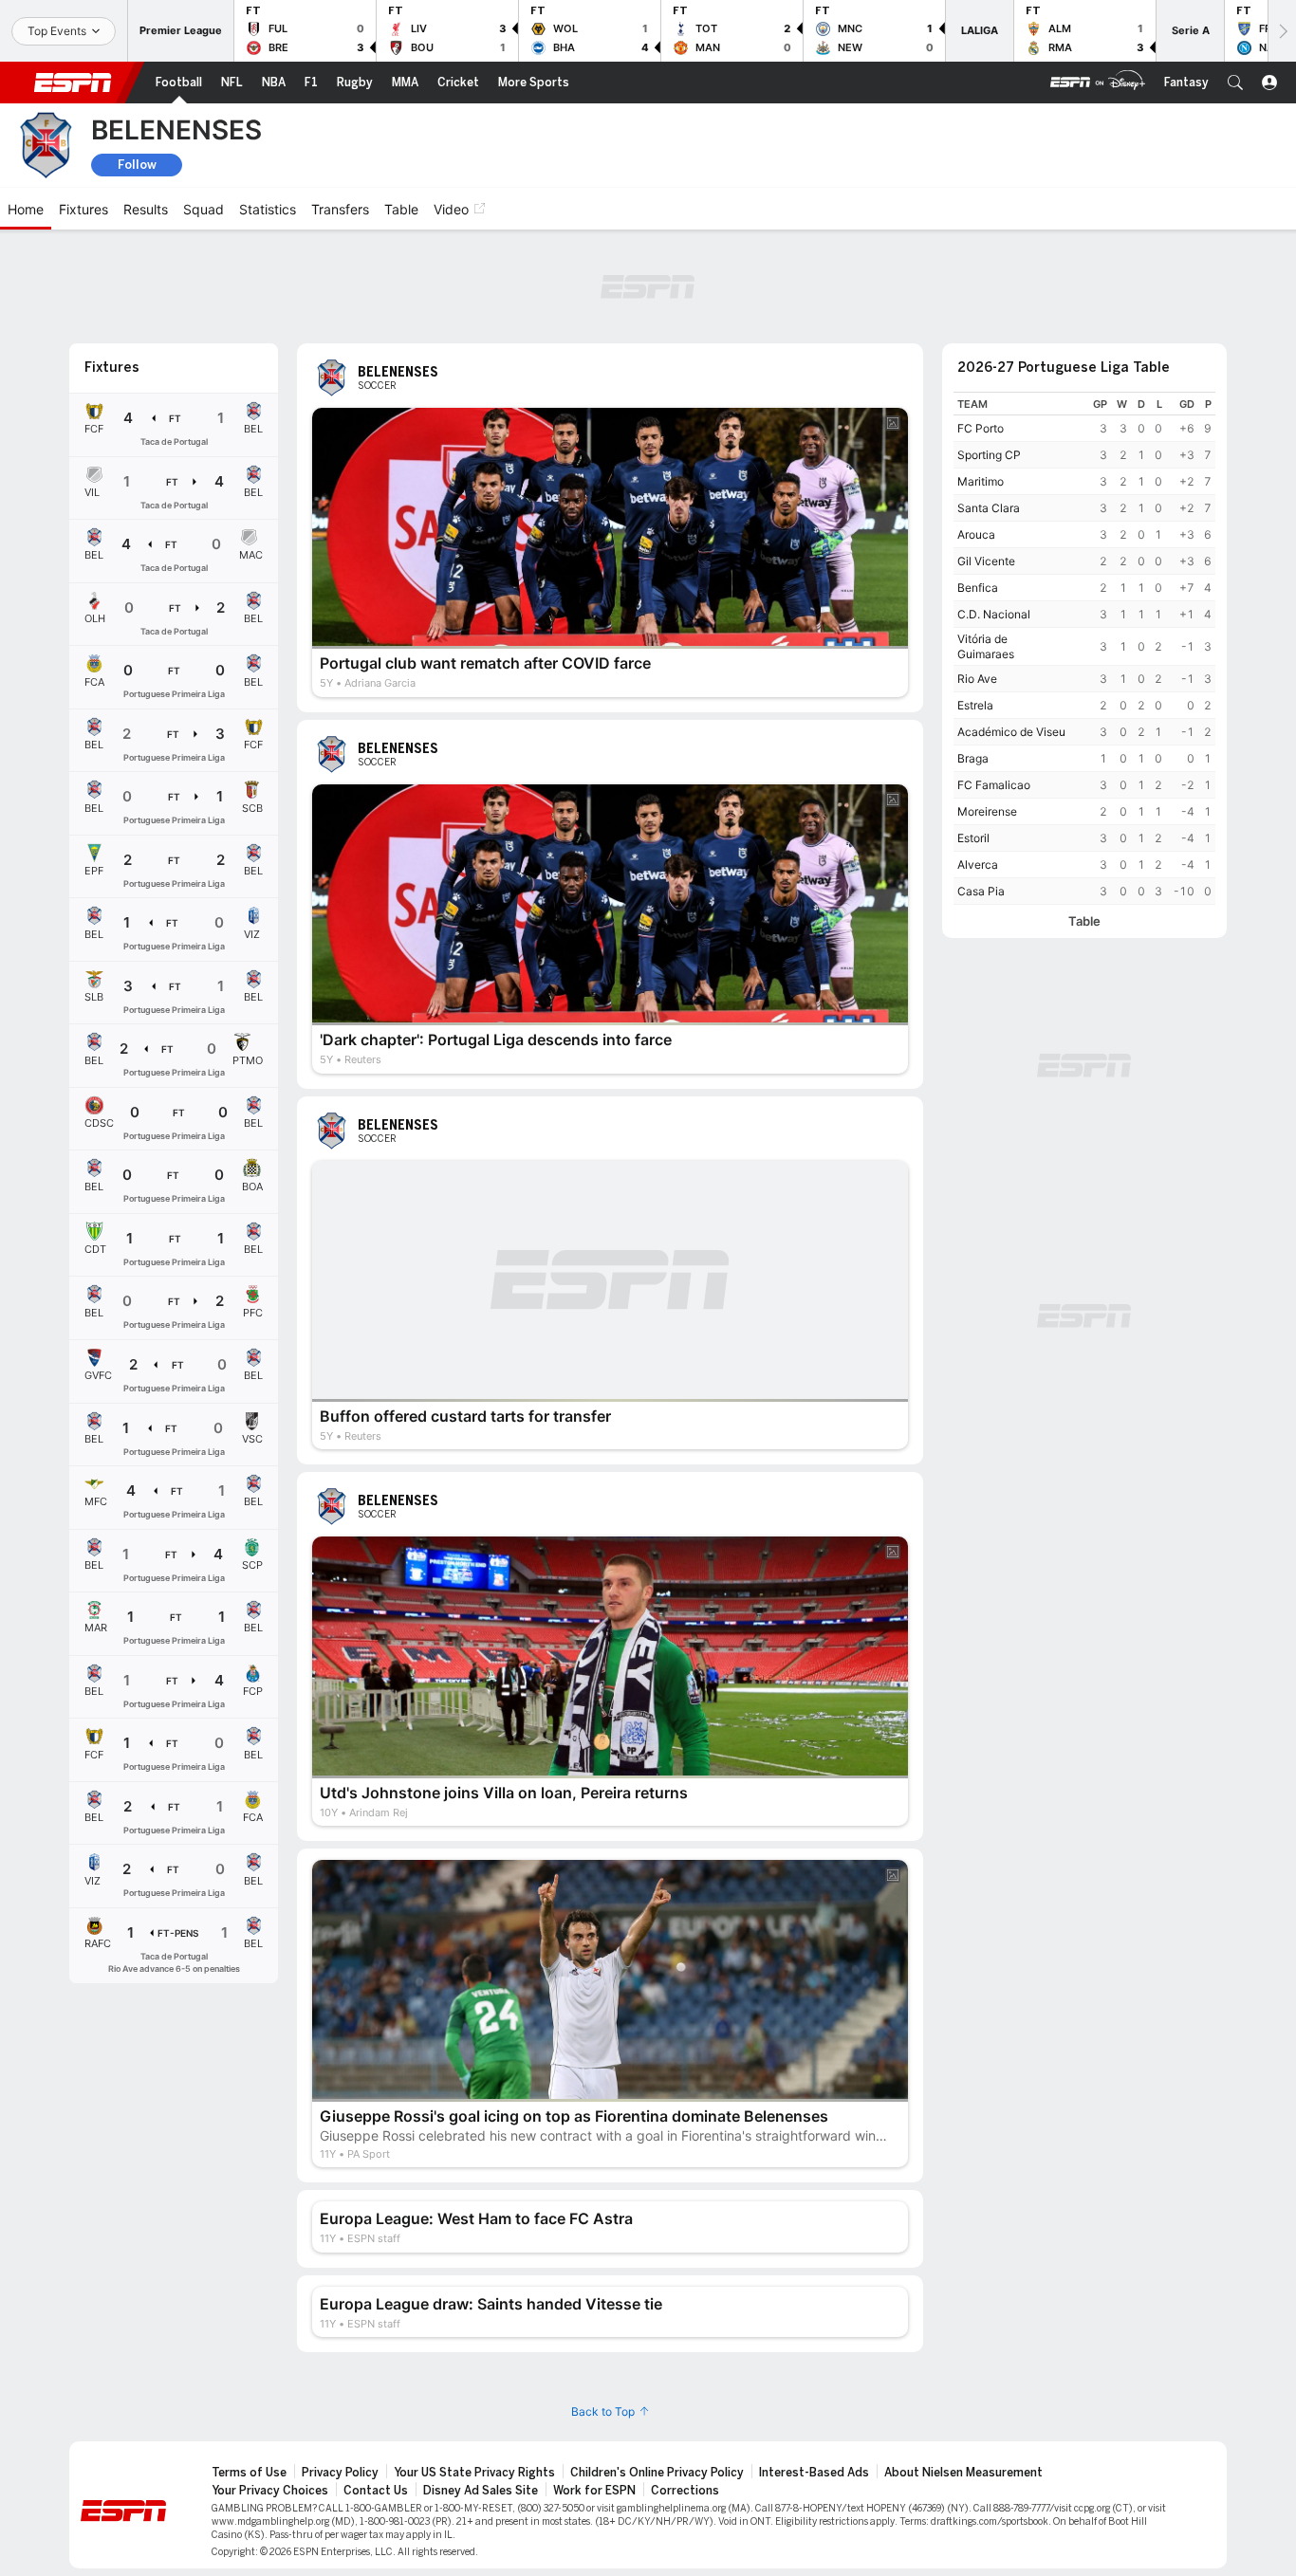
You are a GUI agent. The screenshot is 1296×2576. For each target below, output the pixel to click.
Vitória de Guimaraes (986, 646)
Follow (137, 165)
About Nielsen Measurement (963, 2473)
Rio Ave (977, 679)
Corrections (685, 2491)
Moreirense (987, 811)
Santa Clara (989, 508)
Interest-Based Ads (814, 2473)
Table (1084, 921)
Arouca (976, 534)
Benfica (978, 588)
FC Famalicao (994, 785)
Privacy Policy (340, 2473)
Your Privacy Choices (270, 2491)
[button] (1235, 83)
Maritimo (981, 481)
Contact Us (376, 2491)
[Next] (1282, 31)
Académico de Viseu (1011, 732)
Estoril (973, 838)
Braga (973, 758)
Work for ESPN (594, 2491)
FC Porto (981, 428)
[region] (1084, 648)
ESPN (73, 83)
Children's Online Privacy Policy (657, 2473)
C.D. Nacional (994, 614)
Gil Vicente (986, 561)
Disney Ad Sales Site (481, 2491)
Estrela (975, 705)
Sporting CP (989, 455)
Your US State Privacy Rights (474, 2473)
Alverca (978, 865)
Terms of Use (249, 2473)
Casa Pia (981, 891)
